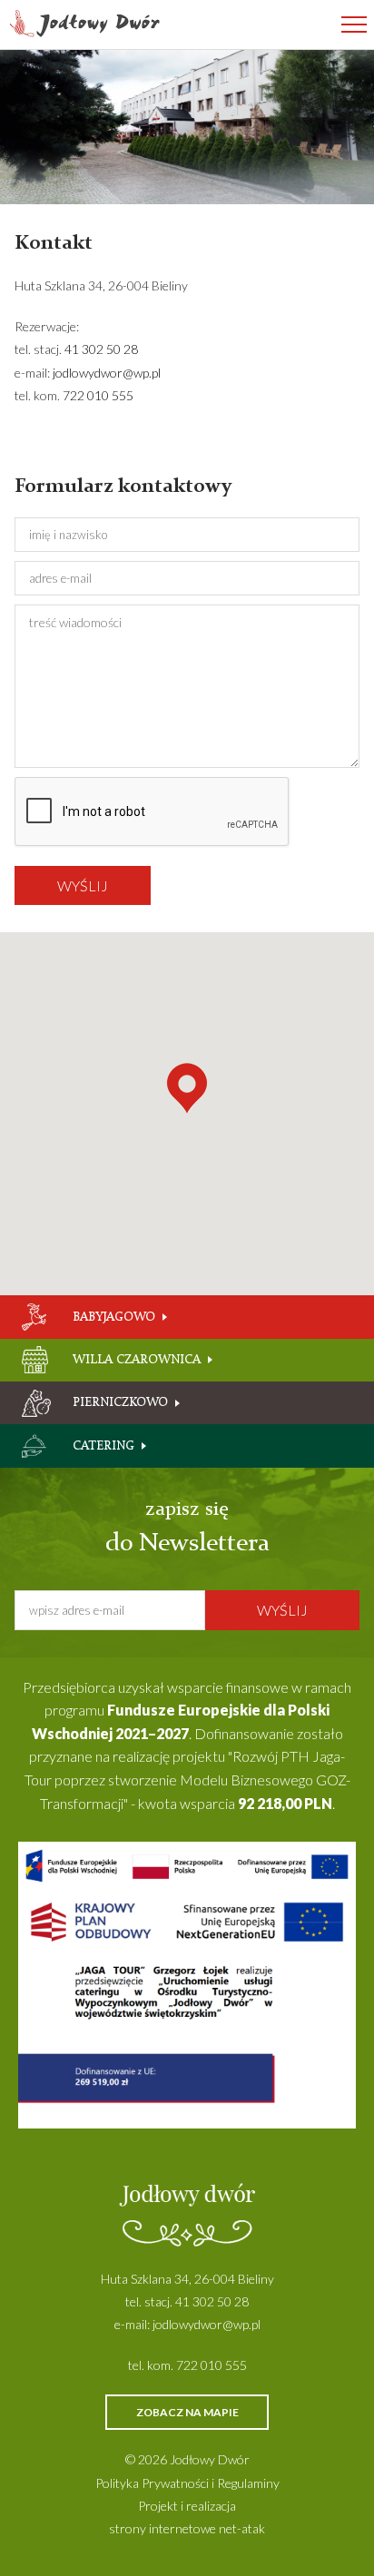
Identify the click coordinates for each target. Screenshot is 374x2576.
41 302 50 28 (101, 349)
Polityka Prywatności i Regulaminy (187, 2483)
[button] (187, 1088)
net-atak (242, 2528)
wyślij (83, 885)
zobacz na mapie (187, 2412)
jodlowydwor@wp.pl (107, 373)
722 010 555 (98, 395)
